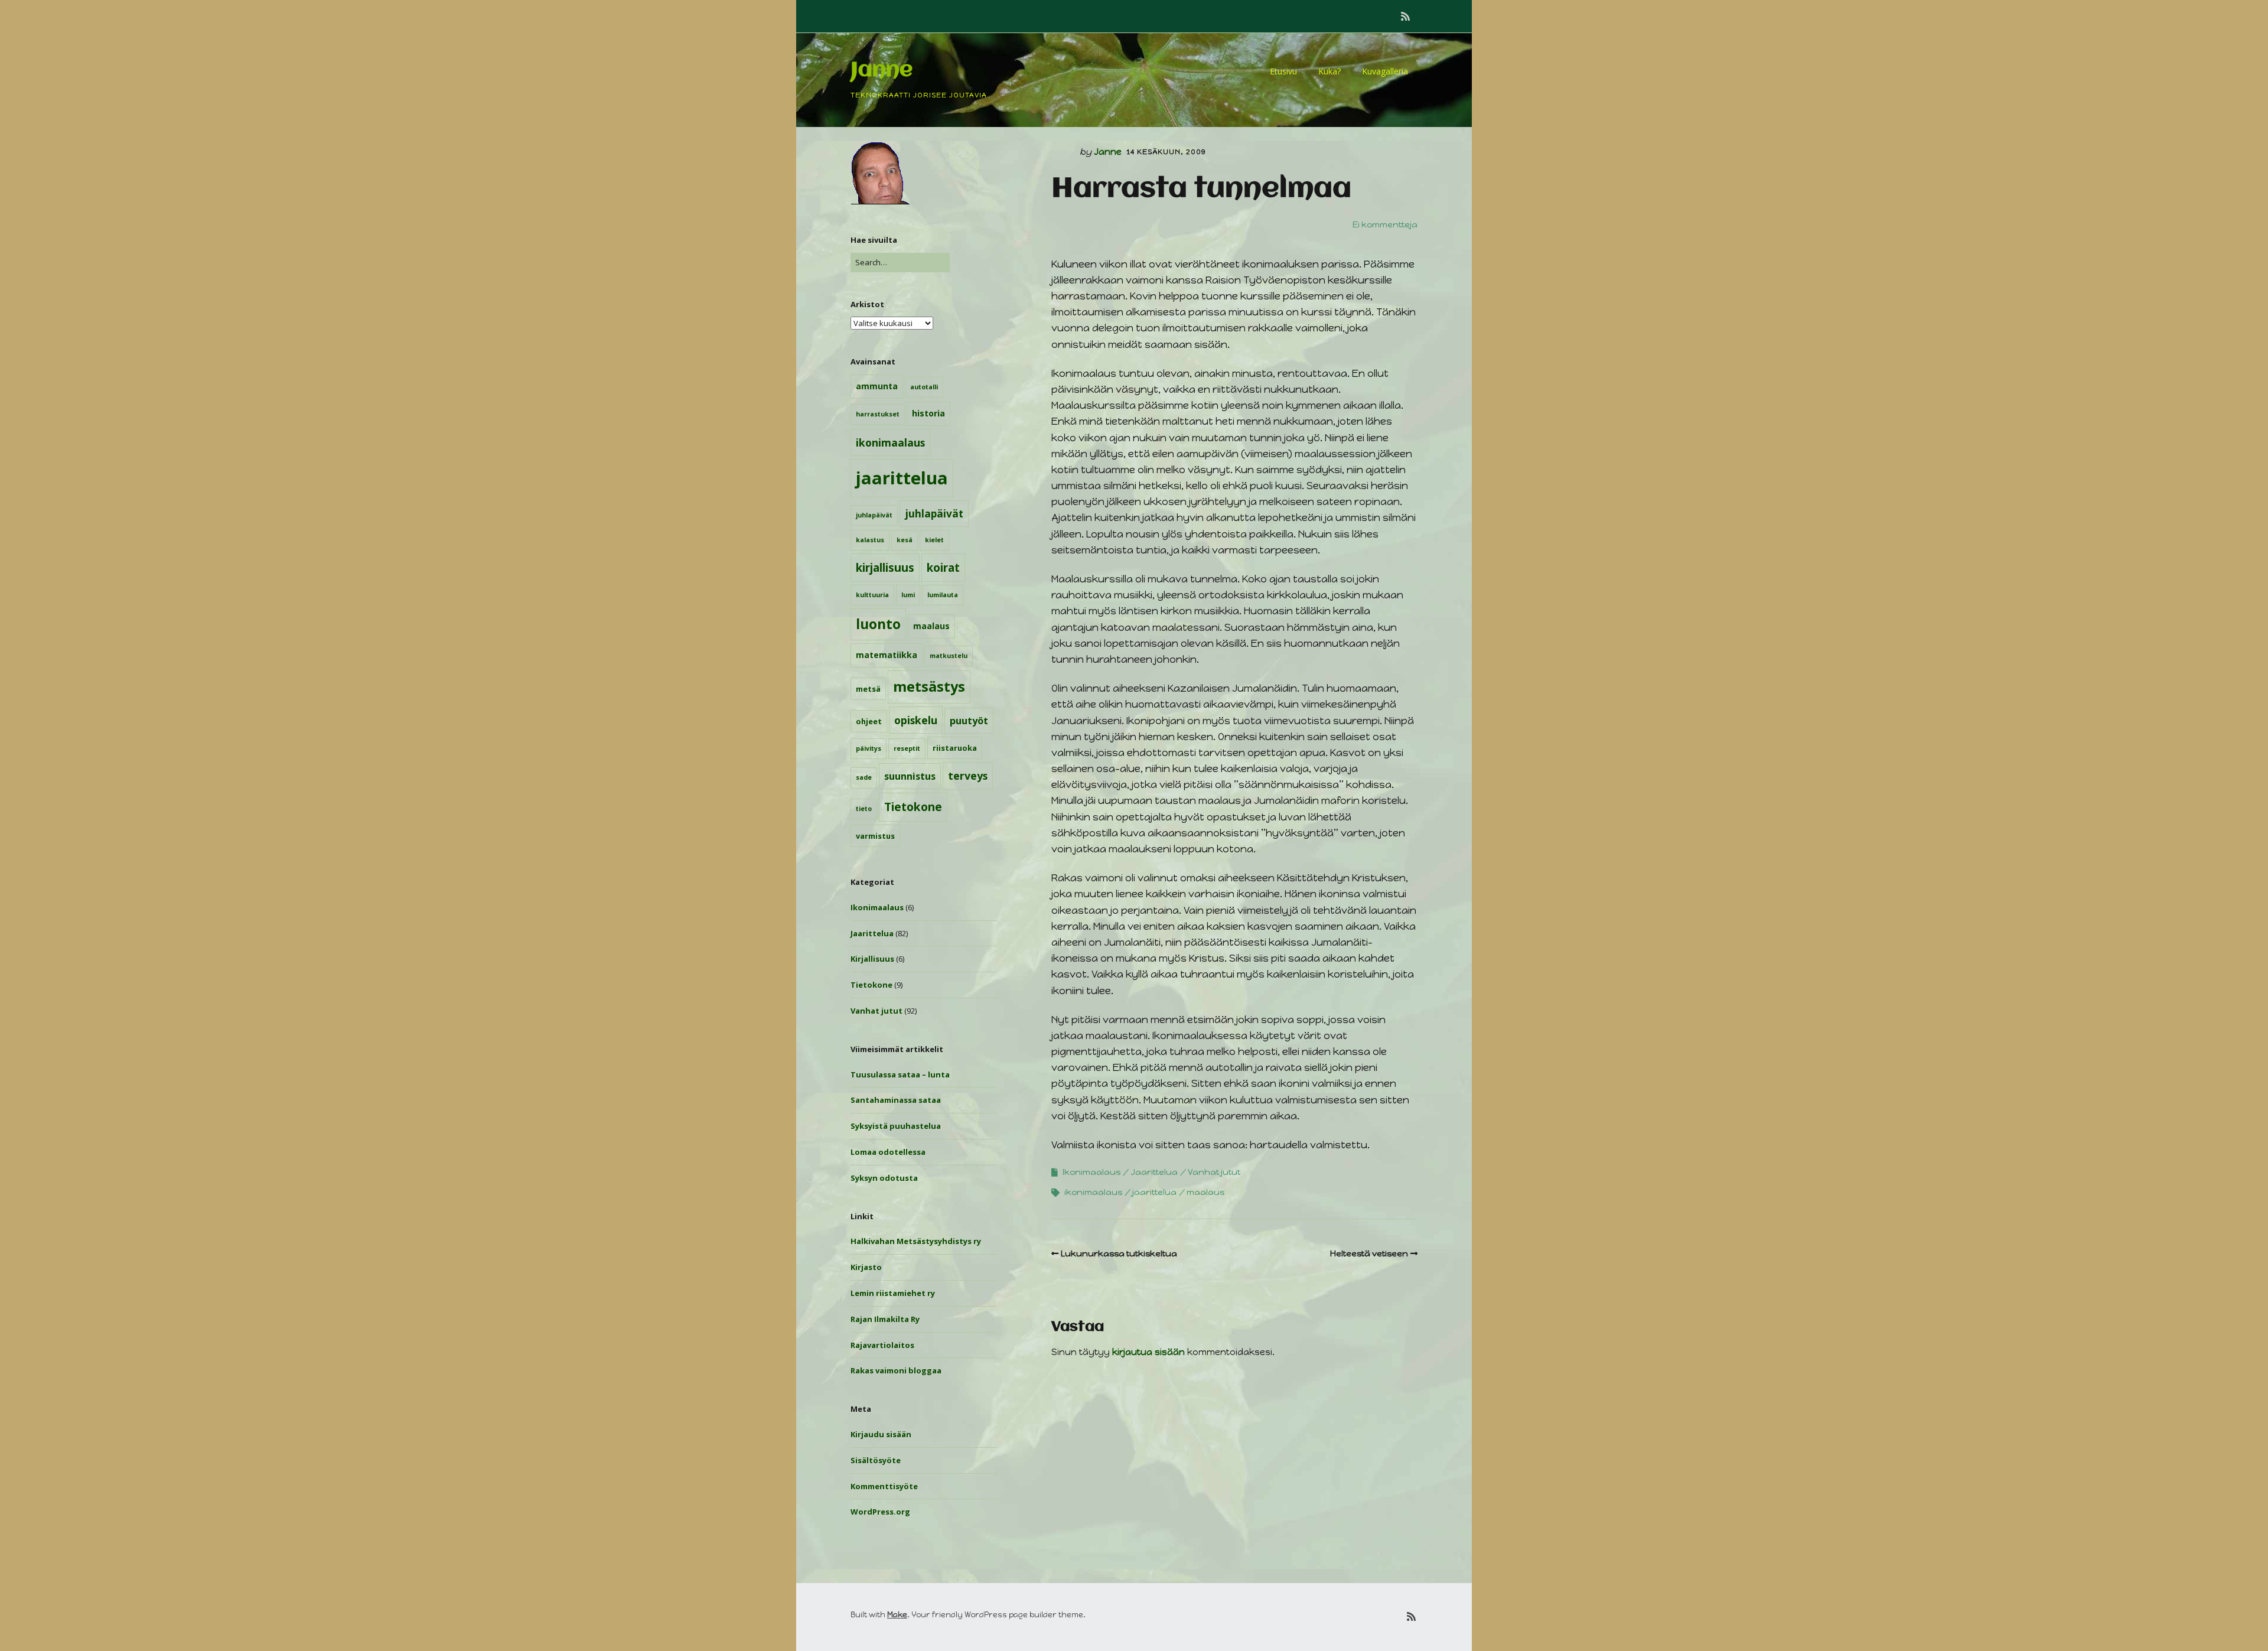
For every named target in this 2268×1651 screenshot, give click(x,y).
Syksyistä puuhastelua (896, 1126)
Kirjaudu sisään (881, 1434)
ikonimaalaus (890, 442)
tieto (864, 809)
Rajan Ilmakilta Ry (885, 1319)
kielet (934, 540)
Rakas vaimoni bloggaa (896, 1370)
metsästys (929, 686)
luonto (878, 624)
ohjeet (869, 721)
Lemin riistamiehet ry (893, 1293)
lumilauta (943, 595)
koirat (943, 568)
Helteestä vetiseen (1369, 1254)
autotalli (924, 387)
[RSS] (1408, 16)
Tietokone (913, 807)
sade (864, 777)
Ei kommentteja (1385, 225)
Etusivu (1283, 71)
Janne (882, 71)
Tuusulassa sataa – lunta (900, 1074)
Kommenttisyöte (884, 1486)
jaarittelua (902, 478)
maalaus (931, 626)
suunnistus (910, 776)
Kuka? (1329, 71)
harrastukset (878, 414)
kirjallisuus (885, 568)
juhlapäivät (874, 515)
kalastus (870, 540)
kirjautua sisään (1148, 1352)
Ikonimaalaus (877, 907)
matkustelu (949, 656)
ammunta (877, 386)
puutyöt (969, 721)
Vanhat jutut (876, 1011)
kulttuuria (872, 595)
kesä (905, 540)
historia (928, 413)
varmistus (875, 836)
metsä (868, 689)
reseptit (907, 748)
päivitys (869, 748)
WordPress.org (880, 1512)
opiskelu (916, 720)
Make (897, 1615)
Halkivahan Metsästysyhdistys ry (916, 1241)
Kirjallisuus (872, 959)
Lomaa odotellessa (888, 1152)
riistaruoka (955, 748)
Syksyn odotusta (884, 1178)
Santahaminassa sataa (896, 1100)
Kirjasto (866, 1267)
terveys (968, 776)
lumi (908, 595)
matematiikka (887, 655)
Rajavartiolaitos (882, 1345)
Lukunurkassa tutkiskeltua (1119, 1254)
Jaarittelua (872, 933)
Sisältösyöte (876, 1460)
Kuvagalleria (1385, 71)
